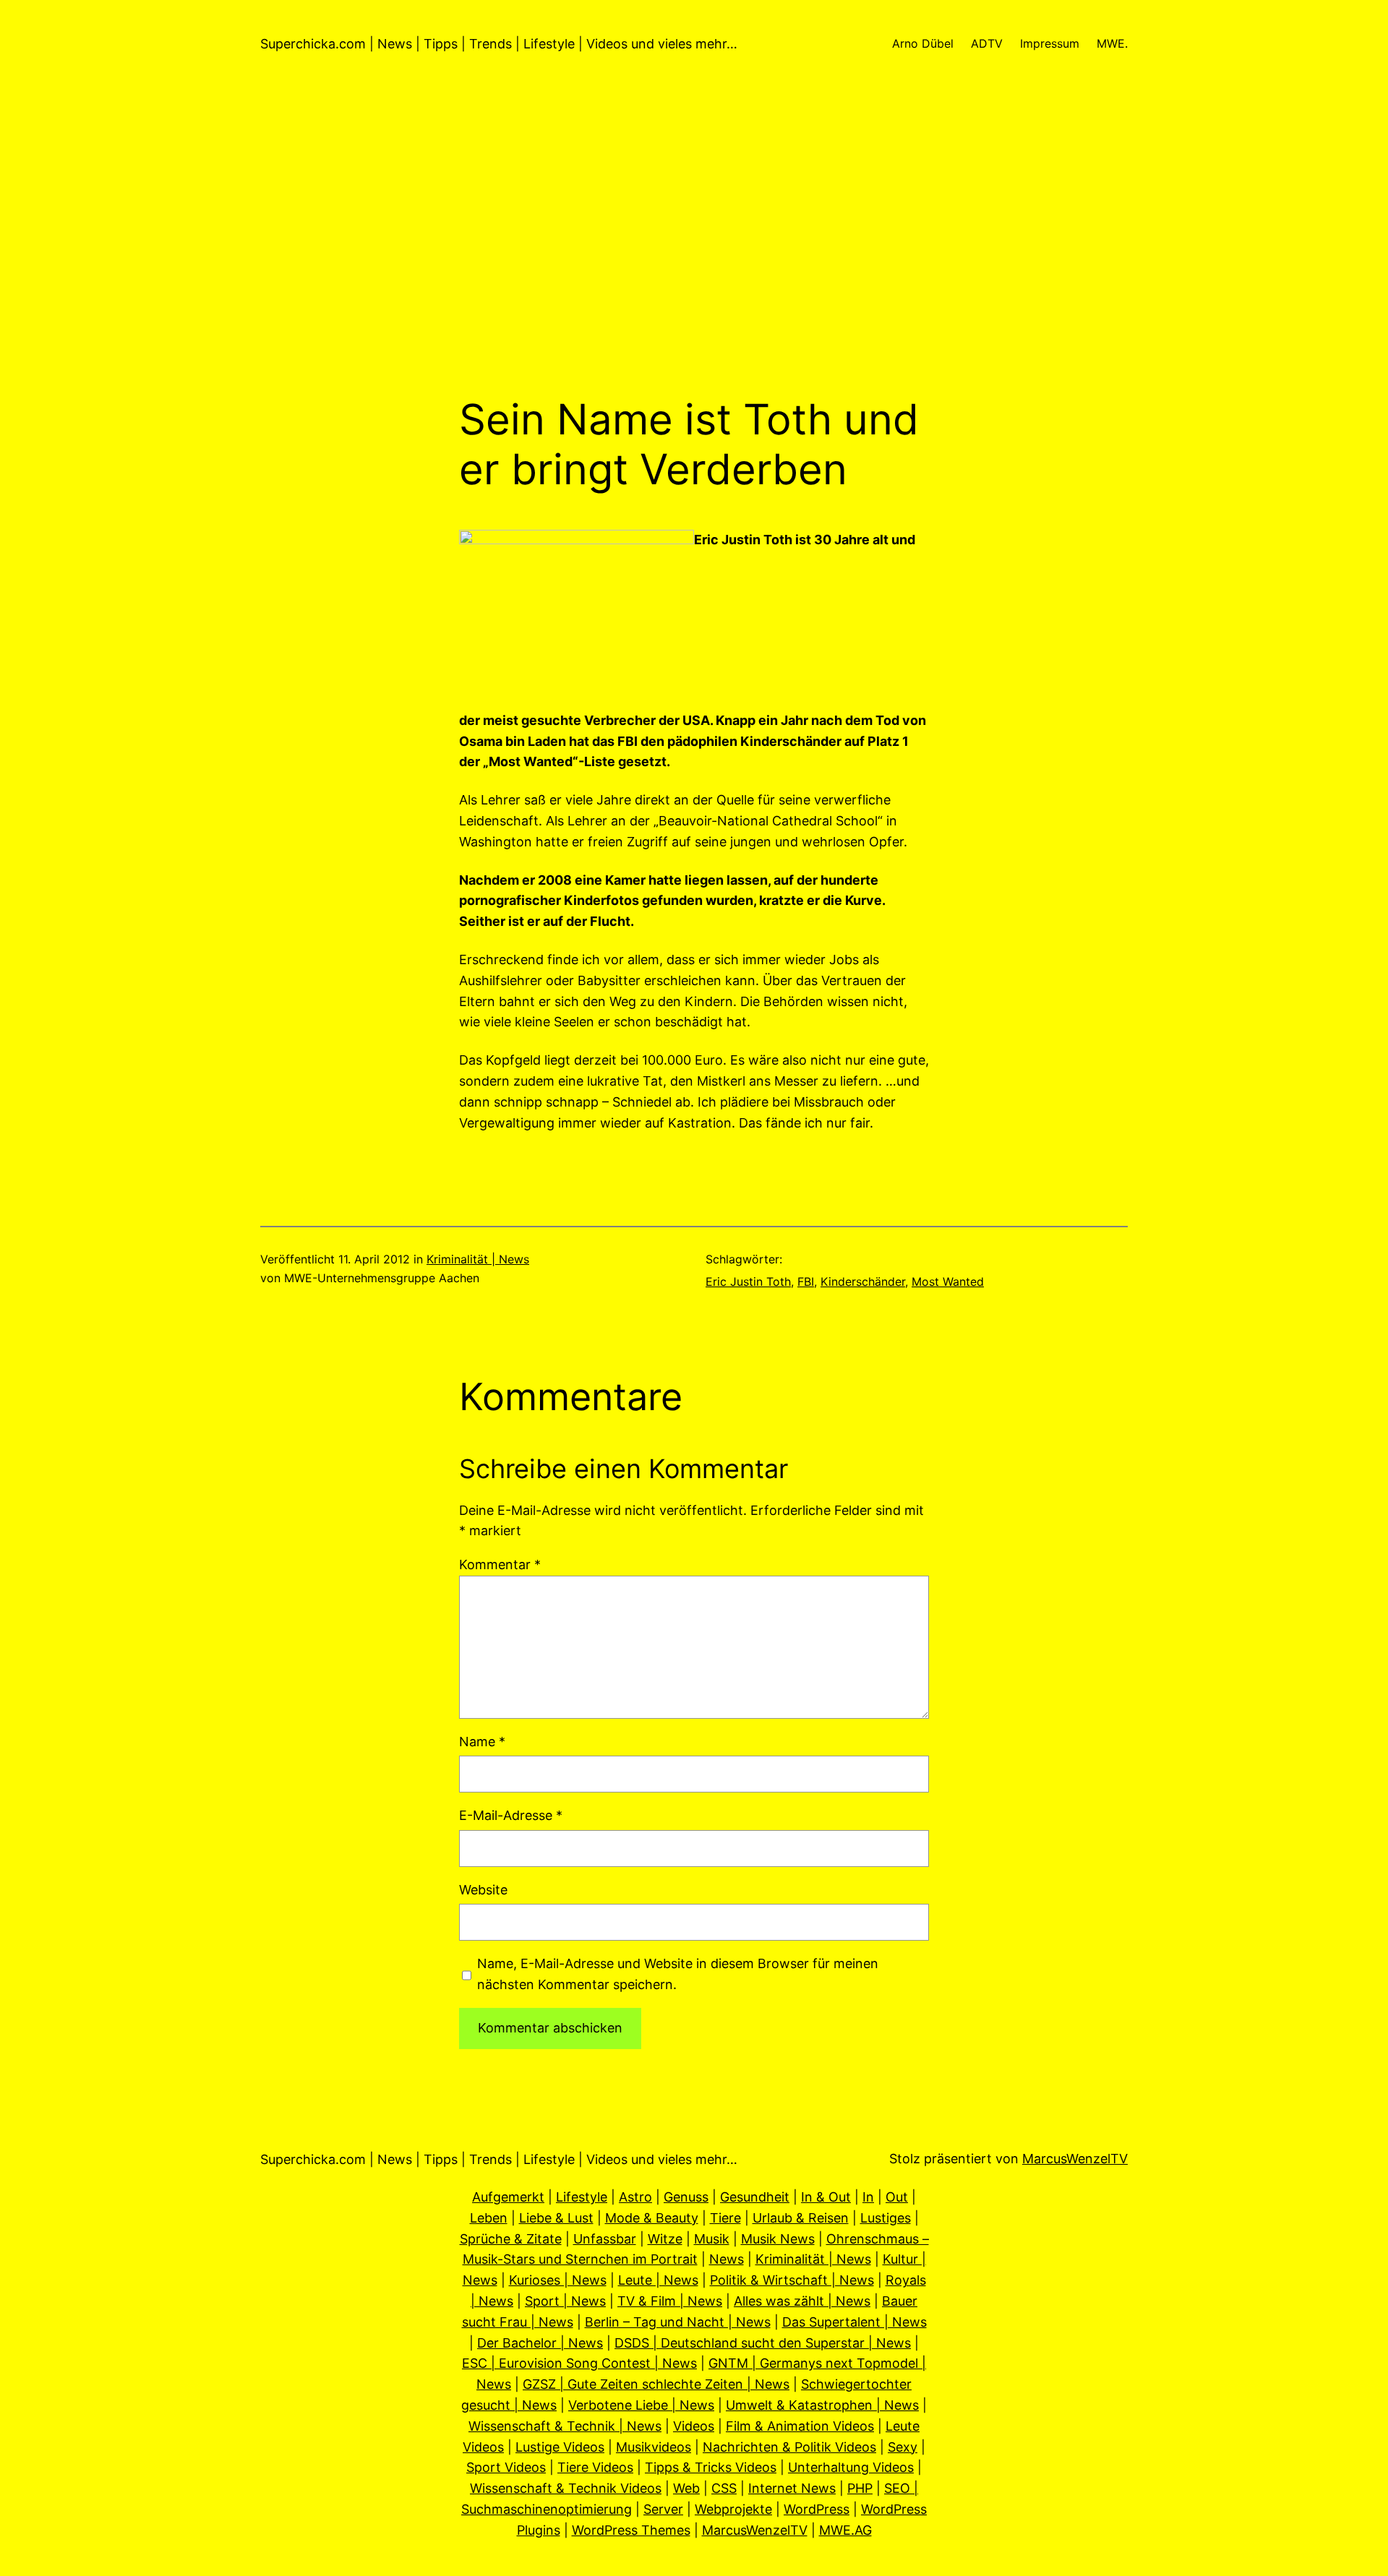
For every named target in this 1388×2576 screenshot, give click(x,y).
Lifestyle (582, 2197)
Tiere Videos (595, 2467)
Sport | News (565, 2301)
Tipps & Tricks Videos (711, 2467)
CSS (724, 2488)
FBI (806, 1281)
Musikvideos (654, 2447)
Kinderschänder (863, 1281)
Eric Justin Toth (748, 1281)
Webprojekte (733, 2509)
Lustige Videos (560, 2447)
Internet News (792, 2488)
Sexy (903, 2447)
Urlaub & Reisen (801, 2218)
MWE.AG (845, 2530)
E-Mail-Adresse (511, 1815)
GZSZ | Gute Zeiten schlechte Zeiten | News (656, 2384)
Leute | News (658, 2280)
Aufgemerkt (508, 2197)
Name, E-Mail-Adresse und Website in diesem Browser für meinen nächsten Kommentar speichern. (678, 1974)
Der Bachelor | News (540, 2343)
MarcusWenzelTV (1075, 2159)
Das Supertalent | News (854, 2322)
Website (483, 1890)
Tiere (725, 2218)
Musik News (778, 2239)
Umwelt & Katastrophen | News (822, 2405)
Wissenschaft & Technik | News (565, 2426)
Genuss (686, 2197)
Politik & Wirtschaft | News (792, 2280)
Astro (635, 2197)
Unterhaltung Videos (851, 2467)
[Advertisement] (694, 241)
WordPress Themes (631, 2530)
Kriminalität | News (478, 1259)
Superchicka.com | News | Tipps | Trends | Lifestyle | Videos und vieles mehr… (499, 44)
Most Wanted (948, 1281)
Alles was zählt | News (802, 2301)
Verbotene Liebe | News (641, 2405)
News (727, 2259)
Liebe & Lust (556, 2218)
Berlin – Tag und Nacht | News (678, 2322)
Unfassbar (605, 2239)
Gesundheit (755, 2197)
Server (663, 2509)
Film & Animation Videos (800, 2426)
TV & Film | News (670, 2301)
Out (897, 2197)
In (868, 2197)
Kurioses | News (558, 2280)
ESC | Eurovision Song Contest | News (579, 2363)
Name (482, 1742)
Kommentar (500, 1564)
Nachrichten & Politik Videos (789, 2447)
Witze (665, 2239)
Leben (489, 2218)
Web (686, 2488)
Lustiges (886, 2218)
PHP (860, 2488)
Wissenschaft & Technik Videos (566, 2488)
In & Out (826, 2197)
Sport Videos (506, 2467)
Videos (694, 2426)
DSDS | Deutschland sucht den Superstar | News (763, 2343)
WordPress (817, 2509)
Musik (712, 2239)
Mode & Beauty (652, 2218)
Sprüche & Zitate (511, 2239)
